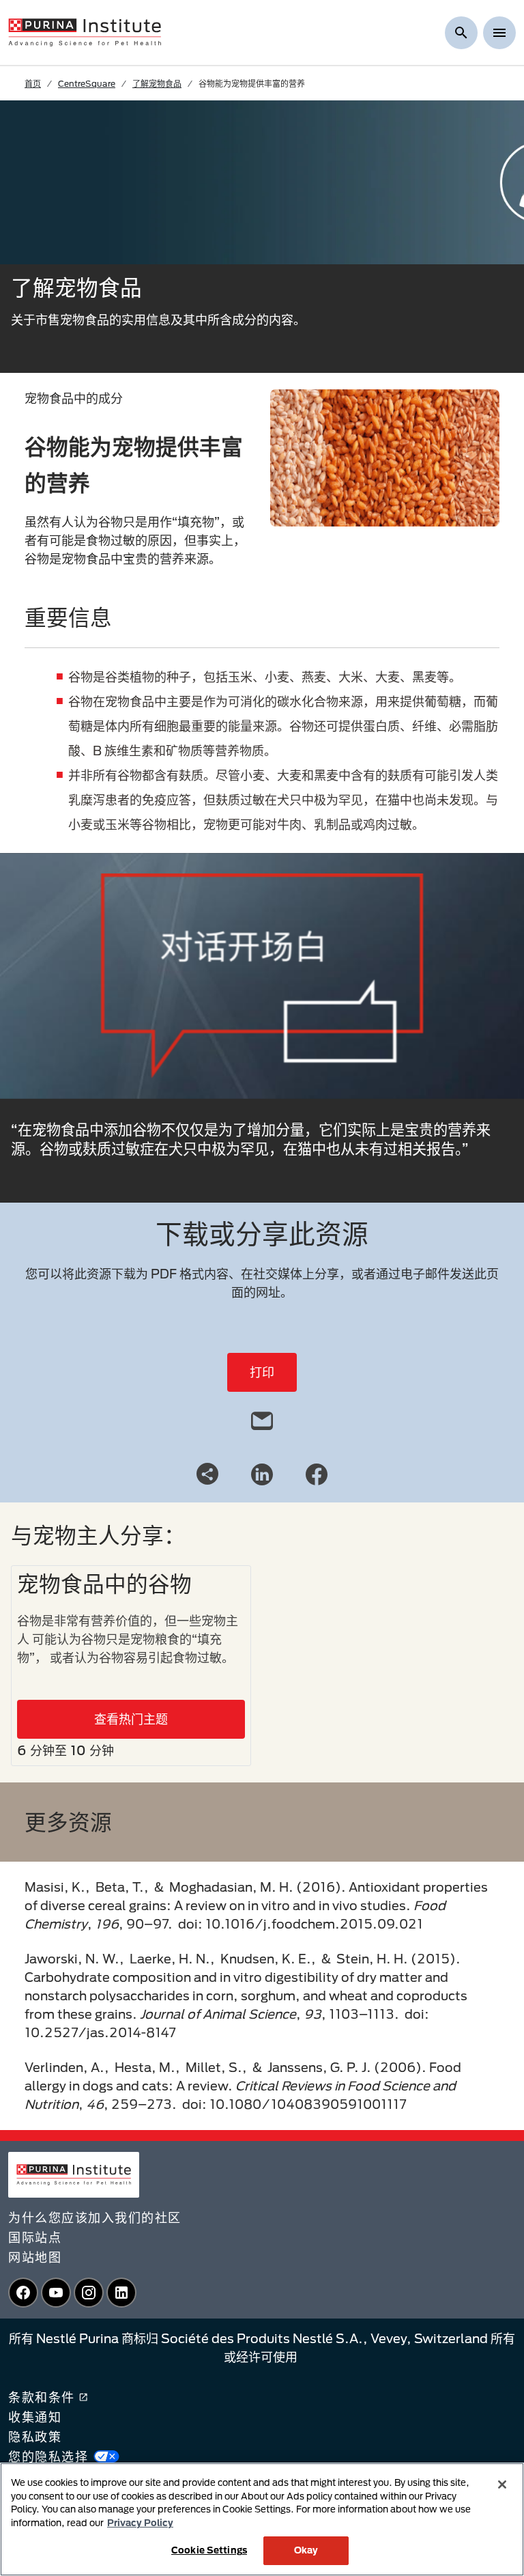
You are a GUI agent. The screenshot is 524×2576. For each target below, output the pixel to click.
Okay (306, 2550)
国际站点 (35, 2237)
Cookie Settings (209, 2550)
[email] (262, 1418)
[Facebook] (317, 1473)
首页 (33, 83)
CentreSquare (87, 83)
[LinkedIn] (262, 1473)
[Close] (502, 2484)
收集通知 (35, 2417)
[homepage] (85, 31)
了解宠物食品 (157, 83)
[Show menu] (499, 33)
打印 (262, 1372)
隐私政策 (35, 2437)
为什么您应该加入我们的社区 (95, 2217)
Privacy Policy (140, 2523)
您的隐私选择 (48, 2456)
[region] (262, 2519)
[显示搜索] (461, 33)
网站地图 (35, 2257)
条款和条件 (42, 2397)
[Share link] (207, 1474)
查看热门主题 (131, 1719)
